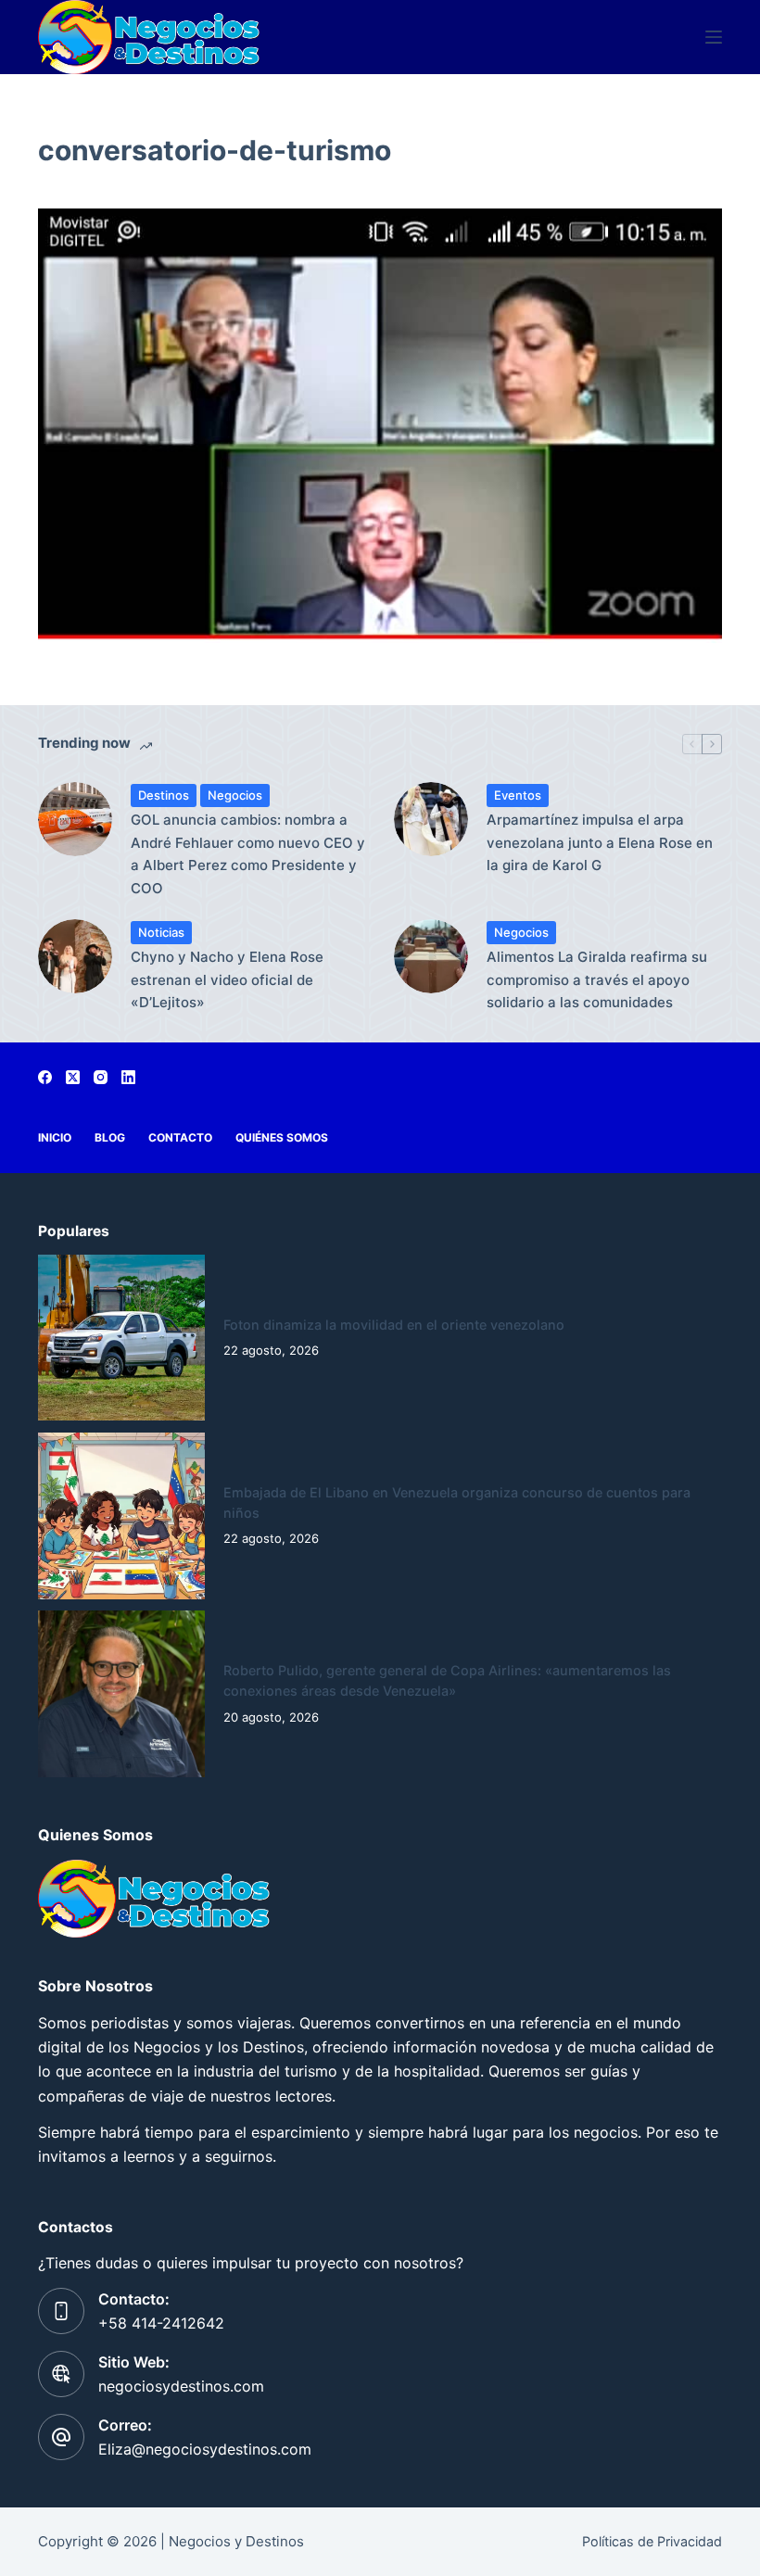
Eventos (518, 795)
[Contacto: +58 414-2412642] (61, 2311)
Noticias (161, 932)
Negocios (235, 795)
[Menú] (714, 37)
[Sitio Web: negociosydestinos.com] (61, 2374)
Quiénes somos (282, 1137)
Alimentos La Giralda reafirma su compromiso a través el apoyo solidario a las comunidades (597, 980)
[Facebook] (45, 1077)
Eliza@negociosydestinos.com (205, 2449)
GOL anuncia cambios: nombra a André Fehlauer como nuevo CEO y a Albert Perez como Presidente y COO (248, 854)
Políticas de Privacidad (652, 2541)
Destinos (164, 795)
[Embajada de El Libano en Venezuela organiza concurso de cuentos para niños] (121, 1516)
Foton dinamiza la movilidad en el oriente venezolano (394, 1325)
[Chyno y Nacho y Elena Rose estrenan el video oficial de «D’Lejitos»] (75, 956)
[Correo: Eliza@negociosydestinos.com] (61, 2437)
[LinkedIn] (128, 1077)
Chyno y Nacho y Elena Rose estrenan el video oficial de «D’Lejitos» (227, 980)
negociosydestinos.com (181, 2386)
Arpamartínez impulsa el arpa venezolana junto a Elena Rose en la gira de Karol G (600, 843)
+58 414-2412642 (161, 2323)
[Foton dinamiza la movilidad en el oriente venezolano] (121, 1338)
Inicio (55, 1137)
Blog (110, 1137)
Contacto (180, 1137)
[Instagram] (101, 1077)
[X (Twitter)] (73, 1077)
